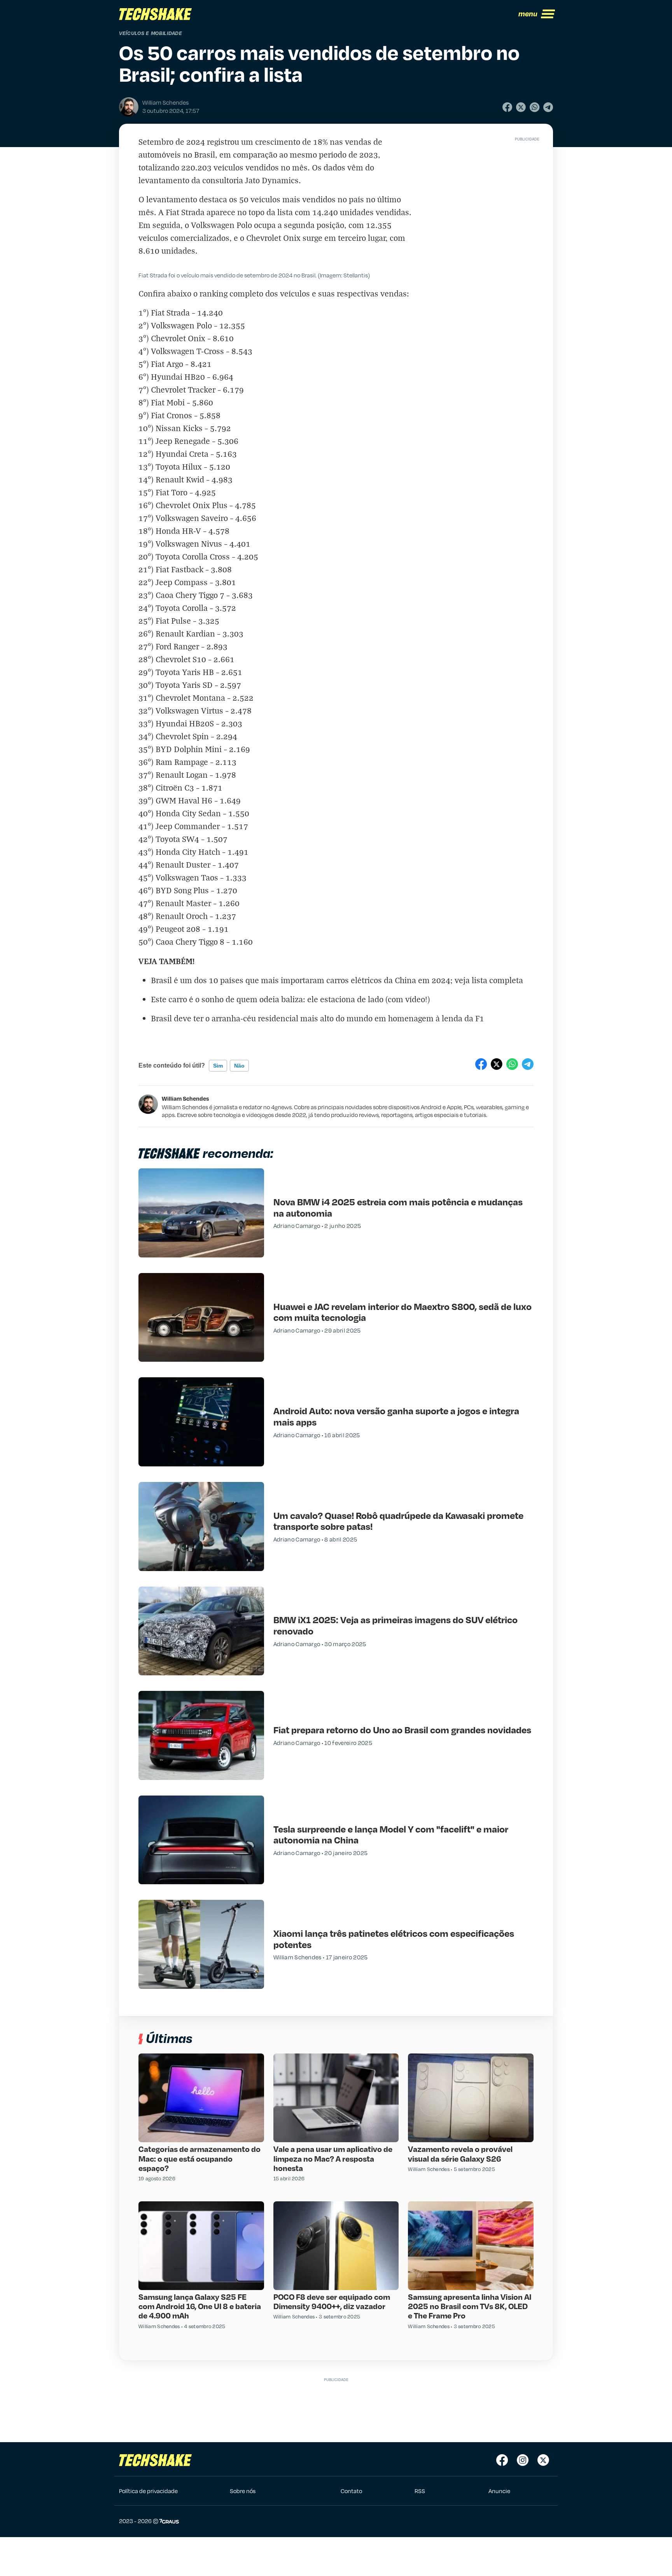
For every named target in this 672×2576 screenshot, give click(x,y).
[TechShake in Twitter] (543, 2460)
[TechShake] (156, 14)
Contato (351, 2491)
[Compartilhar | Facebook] (507, 107)
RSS (420, 2491)
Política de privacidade (148, 2491)
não (239, 1066)
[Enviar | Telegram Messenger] (548, 107)
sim (218, 1066)
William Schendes (185, 1098)
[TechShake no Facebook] (502, 2460)
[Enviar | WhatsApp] (535, 107)
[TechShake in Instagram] (523, 2460)
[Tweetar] (521, 107)
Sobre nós (243, 2491)
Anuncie (499, 2491)
